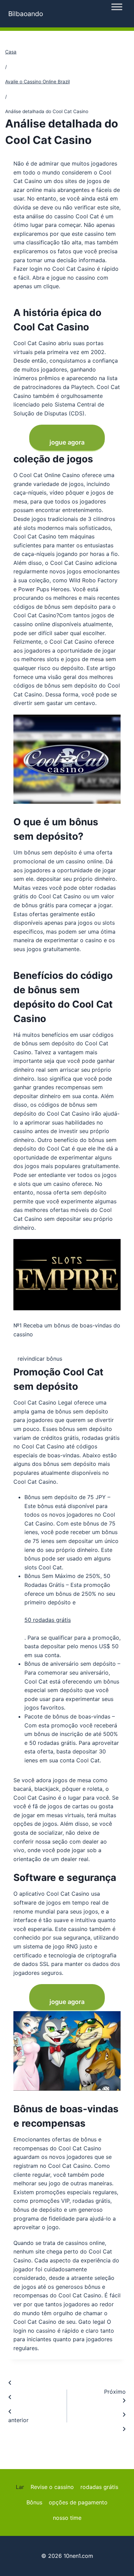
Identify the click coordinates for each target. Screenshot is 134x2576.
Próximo (115, 2392)
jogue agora (67, 442)
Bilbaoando (26, 14)
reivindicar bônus (40, 1359)
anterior (18, 2420)
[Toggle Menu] (117, 7)
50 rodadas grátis (48, 1620)
